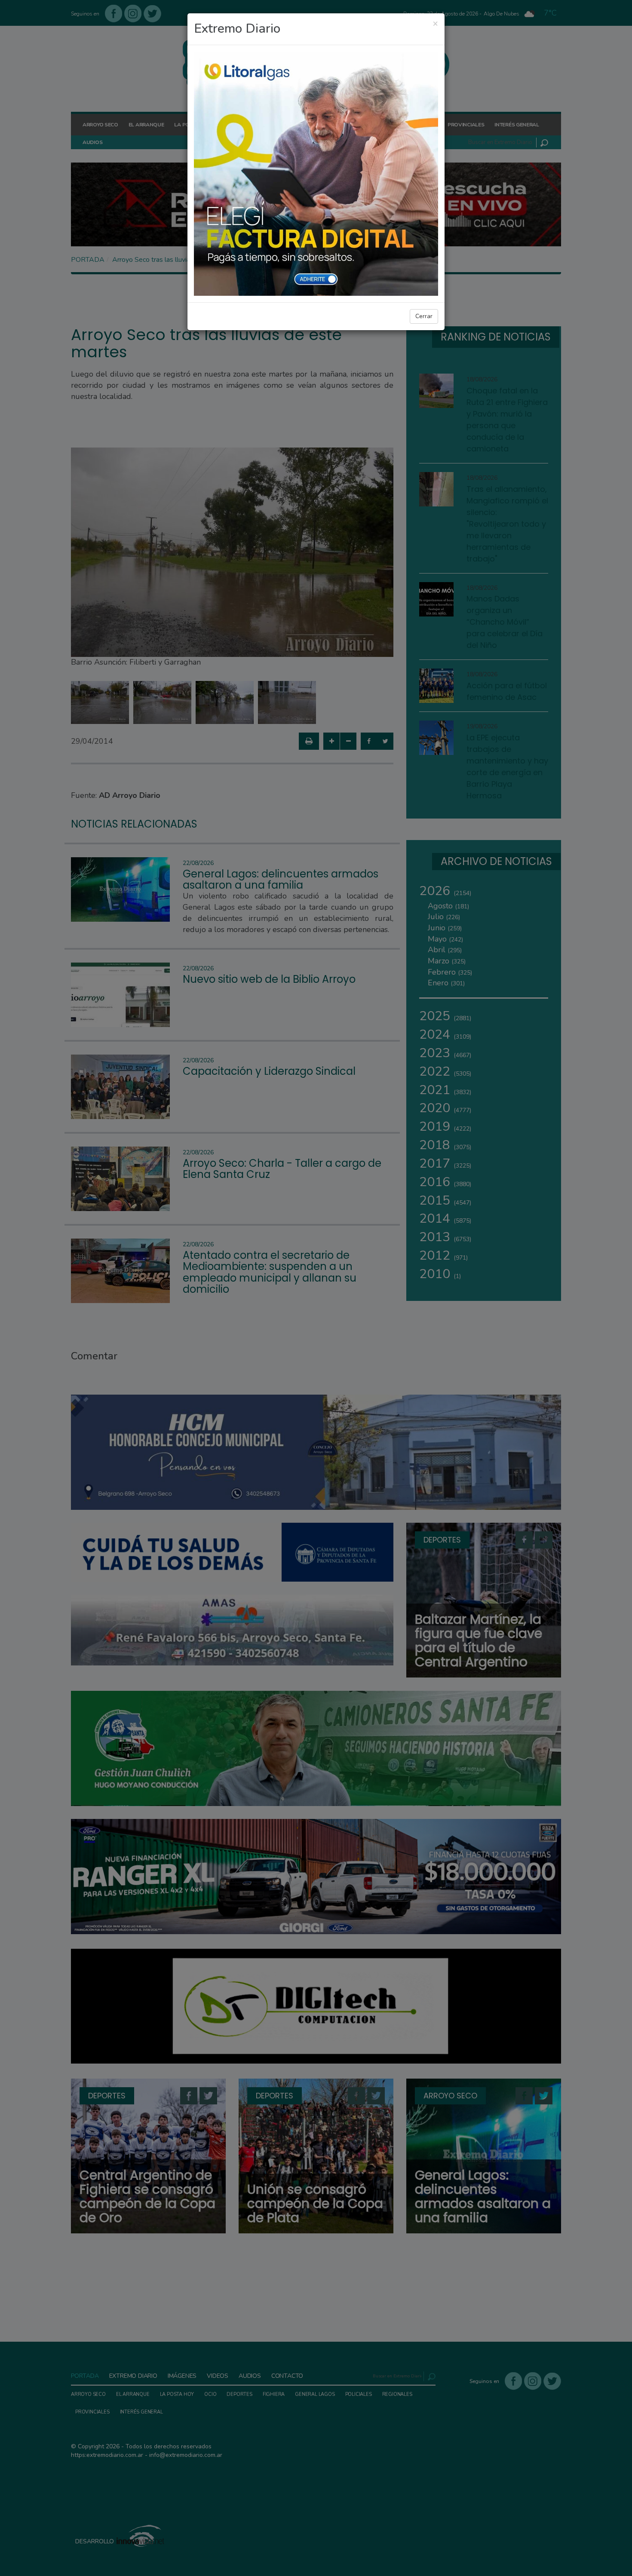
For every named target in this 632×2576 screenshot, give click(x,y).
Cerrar (424, 316)
